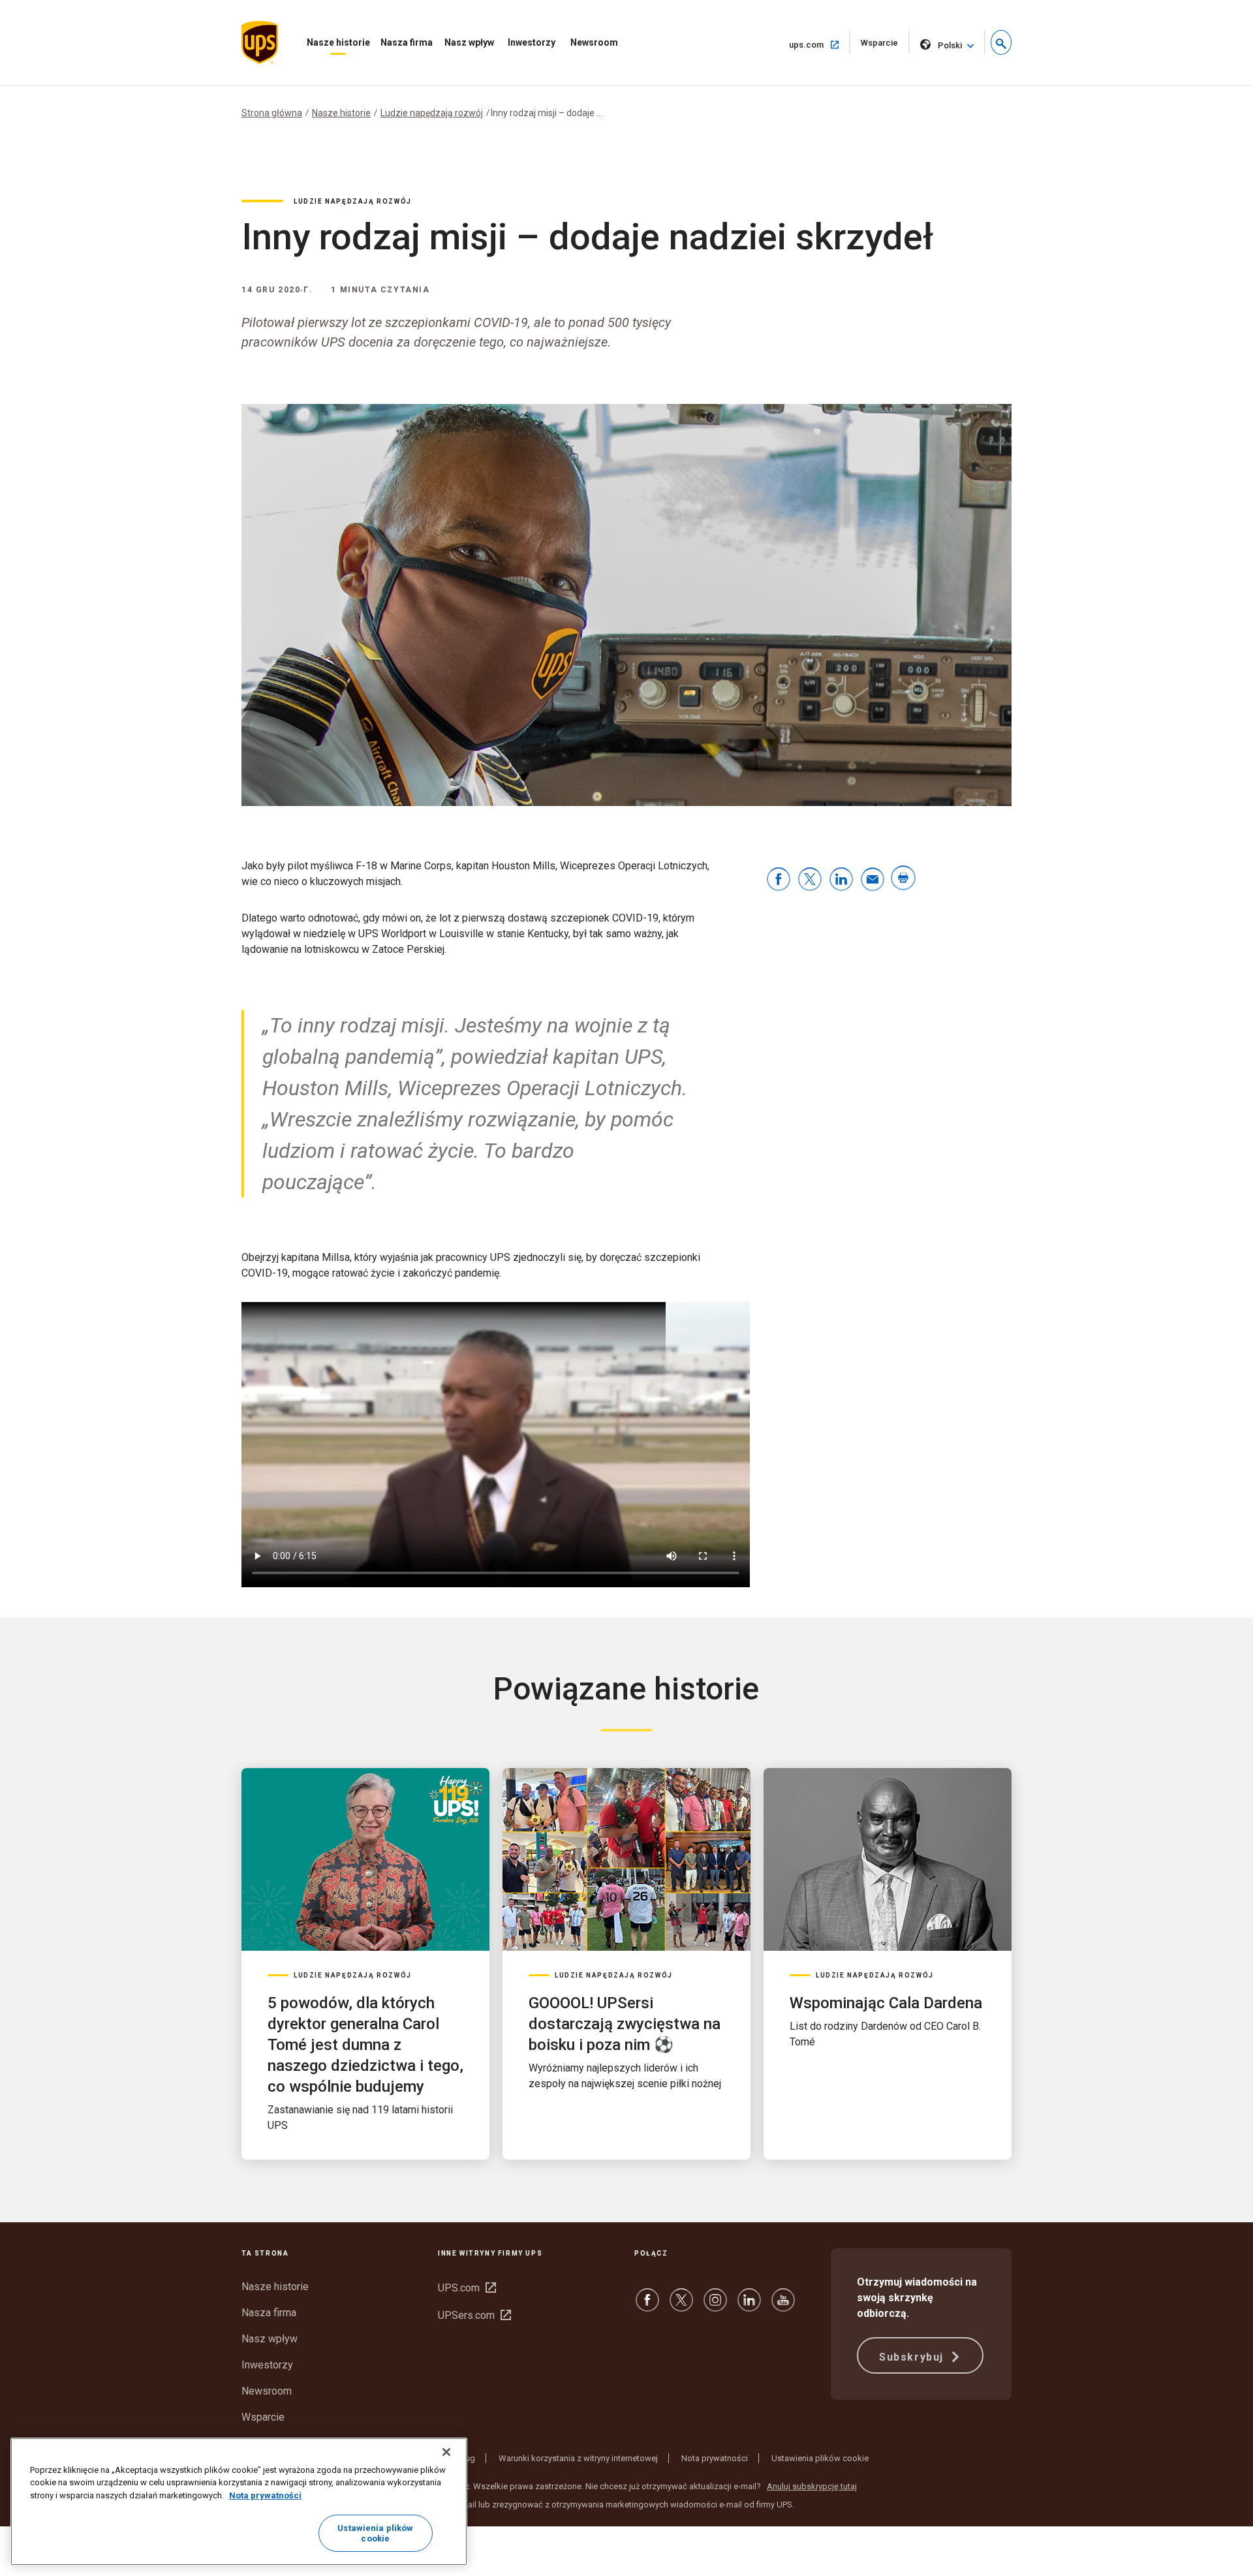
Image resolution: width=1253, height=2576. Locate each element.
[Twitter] (681, 2306)
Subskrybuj (913, 2357)
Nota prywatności (715, 2458)
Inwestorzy (532, 42)
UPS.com (467, 2288)
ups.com (820, 44)
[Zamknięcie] (446, 2452)
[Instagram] (715, 2306)
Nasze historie (338, 42)
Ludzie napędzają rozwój (432, 113)
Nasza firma (407, 42)
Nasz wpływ (469, 42)
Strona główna (272, 113)
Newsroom (594, 42)
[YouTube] (783, 2306)
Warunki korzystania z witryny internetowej (578, 2458)
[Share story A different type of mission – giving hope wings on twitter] (810, 880)
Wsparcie (885, 46)
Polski (950, 45)
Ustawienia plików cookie (820, 2458)
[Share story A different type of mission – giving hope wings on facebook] (779, 880)
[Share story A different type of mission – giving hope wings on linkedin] (841, 880)
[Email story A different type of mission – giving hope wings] (873, 880)
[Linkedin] (749, 2306)
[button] (1001, 42)
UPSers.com (474, 2315)
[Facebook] (647, 2306)
